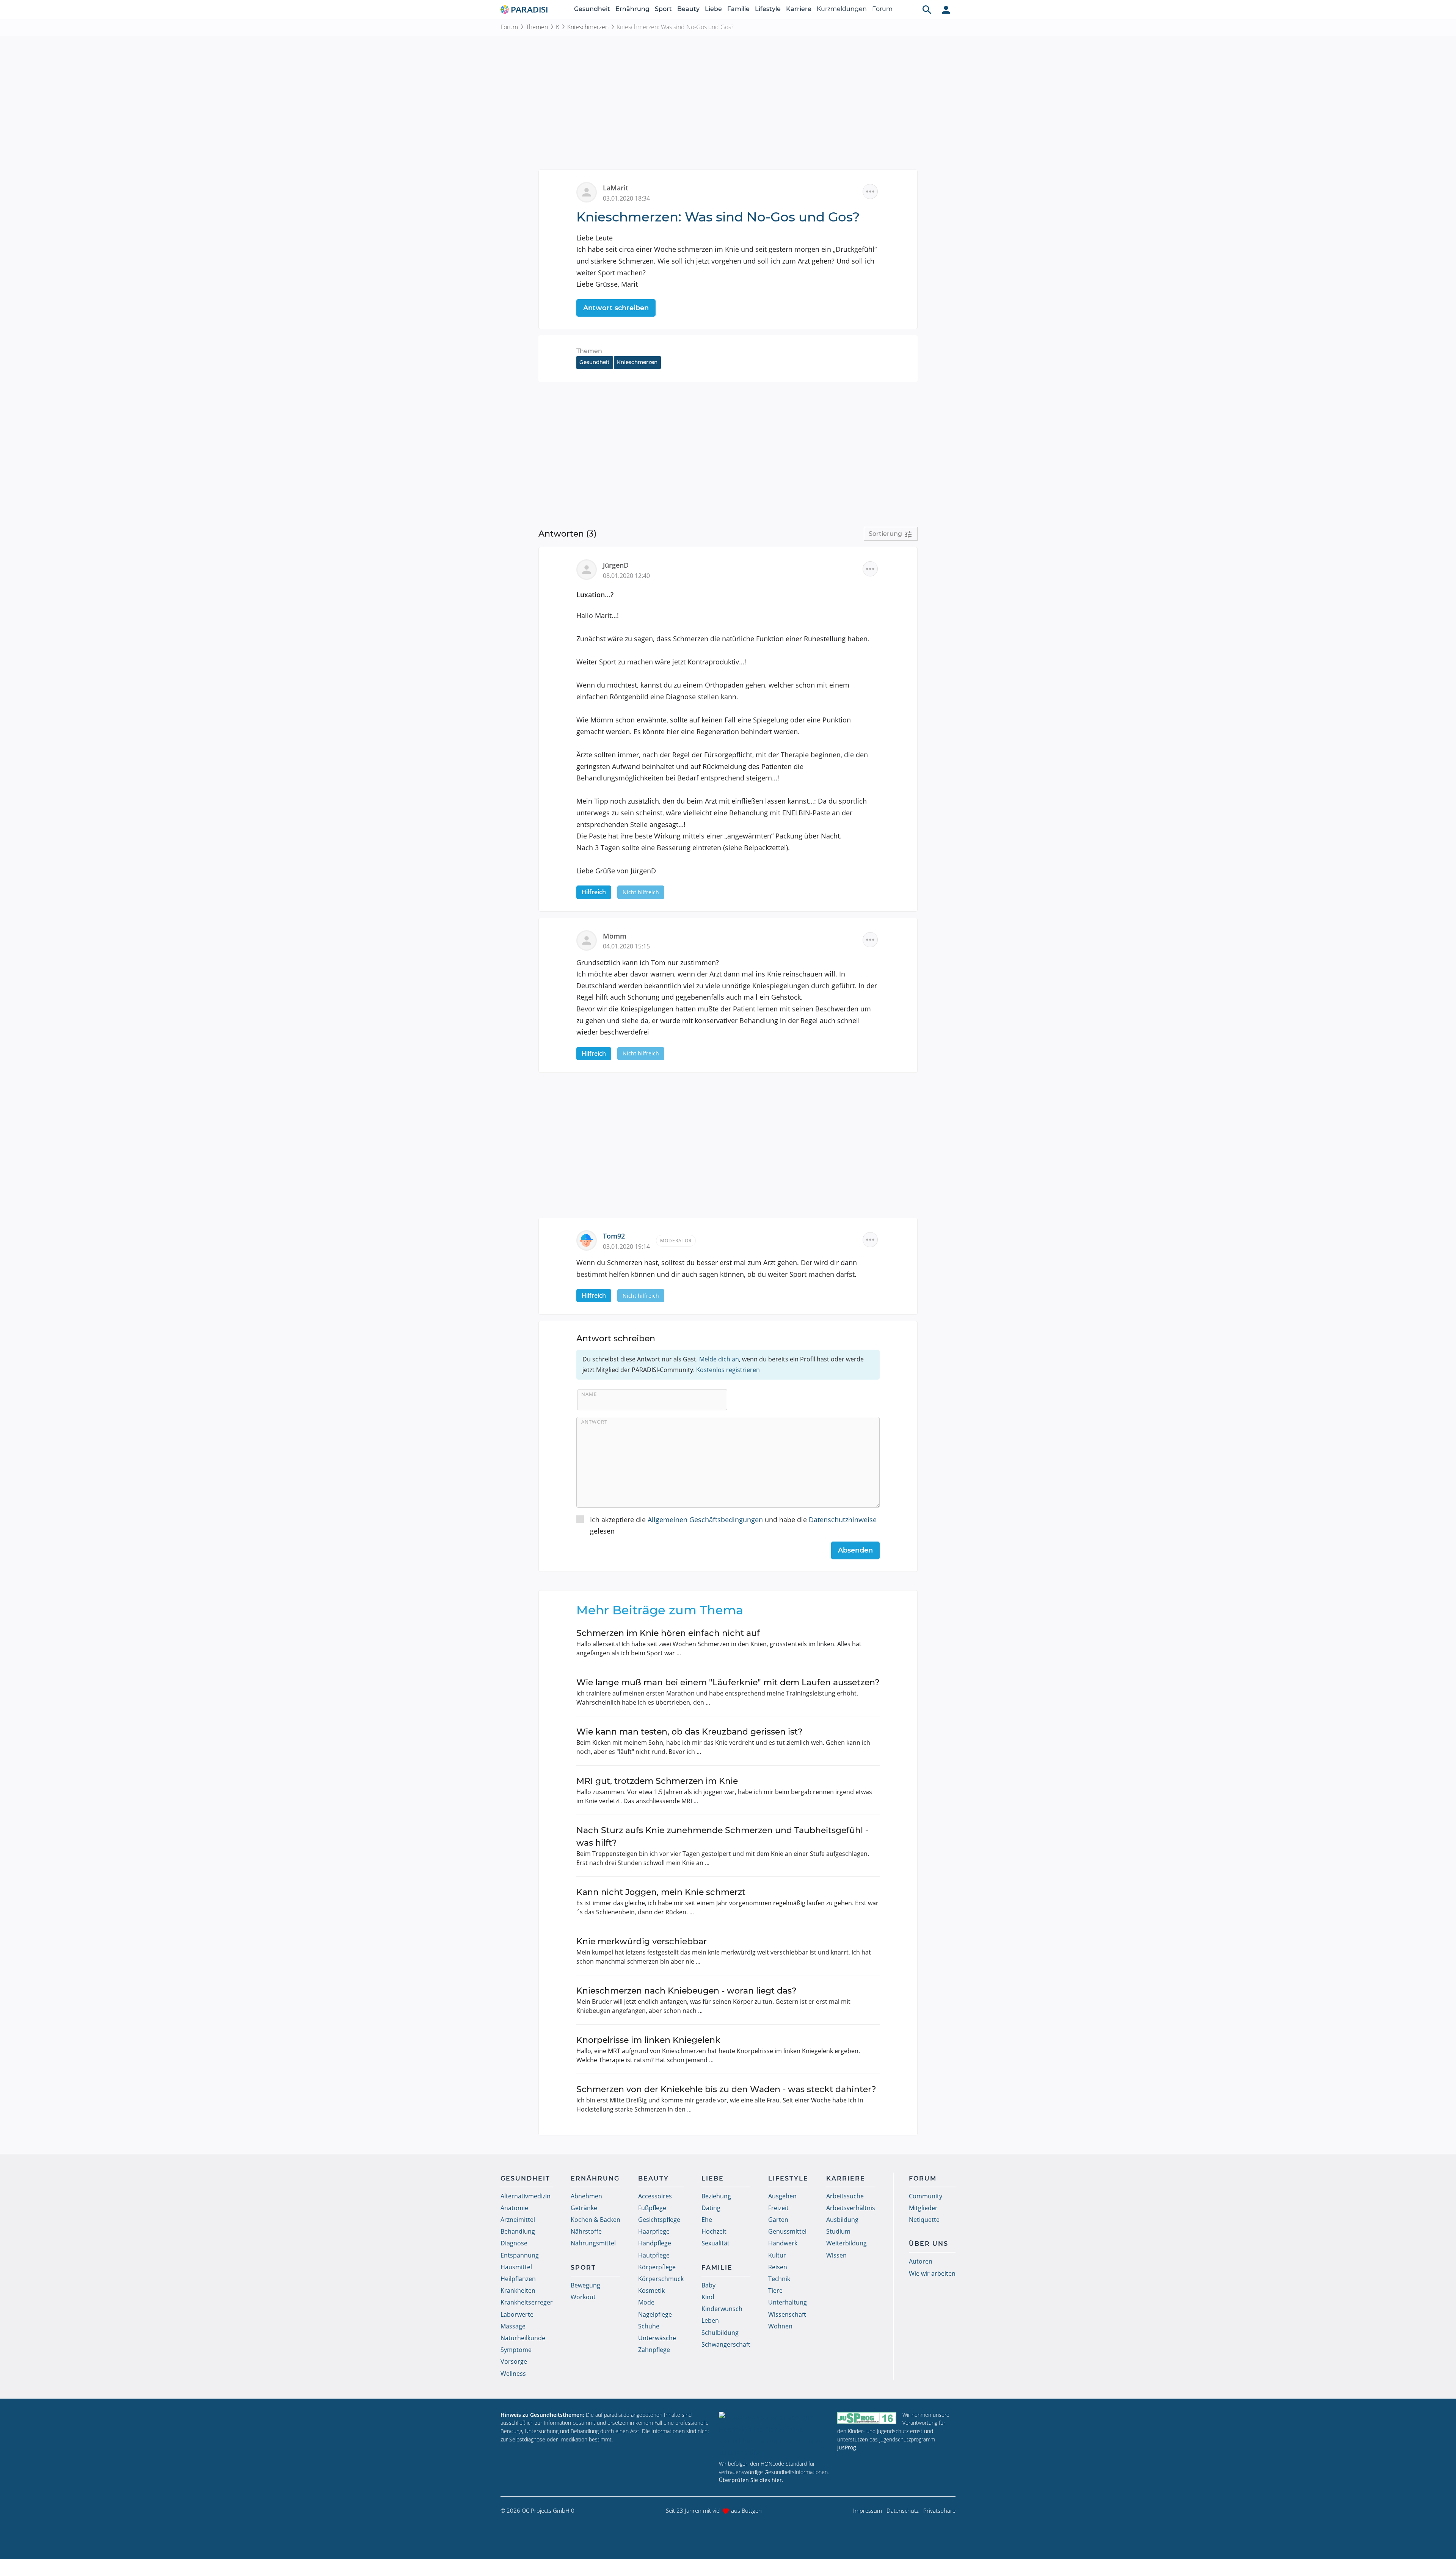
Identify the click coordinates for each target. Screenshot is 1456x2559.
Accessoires (655, 2196)
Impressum (868, 2510)
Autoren (921, 2261)
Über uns (929, 2244)
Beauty (688, 9)
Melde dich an (719, 1359)
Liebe (713, 9)
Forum (882, 9)
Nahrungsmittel (593, 2243)
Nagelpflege (655, 2314)
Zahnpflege (654, 2350)
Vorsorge (514, 2361)
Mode (646, 2302)
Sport (663, 9)
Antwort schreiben (616, 308)
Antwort (594, 1422)
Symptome (516, 2350)
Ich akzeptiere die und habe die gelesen (733, 1525)
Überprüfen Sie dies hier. (751, 2480)
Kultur (777, 2255)
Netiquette (924, 2220)
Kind (708, 2297)
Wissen (836, 2255)
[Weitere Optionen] (870, 192)
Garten (778, 2220)
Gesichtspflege (659, 2220)
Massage (513, 2326)
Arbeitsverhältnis (851, 2208)
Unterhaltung (788, 2302)
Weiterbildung (846, 2243)
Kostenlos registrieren (728, 1370)
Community (926, 2196)
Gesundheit (592, 9)
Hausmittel (516, 2267)
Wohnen (780, 2326)
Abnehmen (586, 2196)
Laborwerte (517, 2314)
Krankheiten (518, 2291)
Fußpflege (652, 2208)
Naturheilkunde (523, 2338)
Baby (708, 2285)
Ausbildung (842, 2220)
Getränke (584, 2208)
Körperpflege (657, 2267)
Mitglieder (923, 2208)
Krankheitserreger (527, 2302)
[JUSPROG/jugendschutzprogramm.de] (867, 2418)
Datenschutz (903, 2510)
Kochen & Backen (595, 2220)
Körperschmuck (661, 2279)
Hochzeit (714, 2231)
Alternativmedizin (526, 2196)
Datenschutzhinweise (843, 1520)
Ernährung (632, 9)
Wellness (513, 2374)
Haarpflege (654, 2231)
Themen (537, 27)
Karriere (799, 9)
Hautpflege (654, 2255)
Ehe (707, 2220)
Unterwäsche (657, 2338)
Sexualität (715, 2243)
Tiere (775, 2291)
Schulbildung (720, 2333)
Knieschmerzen (588, 27)
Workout (583, 2297)
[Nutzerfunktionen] (946, 9)
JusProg (847, 2447)
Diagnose (514, 2243)
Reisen (778, 2267)
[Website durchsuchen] (927, 9)
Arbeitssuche (845, 2196)
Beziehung (716, 2196)
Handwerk (783, 2243)
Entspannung (520, 2255)
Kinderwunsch (722, 2309)
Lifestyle (768, 9)
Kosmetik (651, 2291)
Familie (738, 9)
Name (589, 1394)
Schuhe (649, 2326)
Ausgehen (782, 2196)
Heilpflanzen (518, 2279)
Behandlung (518, 2231)
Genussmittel (787, 2231)
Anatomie (514, 2208)
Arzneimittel (518, 2220)
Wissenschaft (787, 2314)
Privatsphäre (939, 2510)
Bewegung (585, 2285)
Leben (710, 2320)
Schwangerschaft (726, 2344)
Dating (711, 2208)
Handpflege (655, 2243)
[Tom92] (590, 1240)
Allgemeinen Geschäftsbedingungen (705, 1520)
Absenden (855, 1550)
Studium (838, 2231)
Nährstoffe (586, 2231)
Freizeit (778, 2208)
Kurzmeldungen (842, 9)
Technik (779, 2279)
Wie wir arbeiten (932, 2273)
